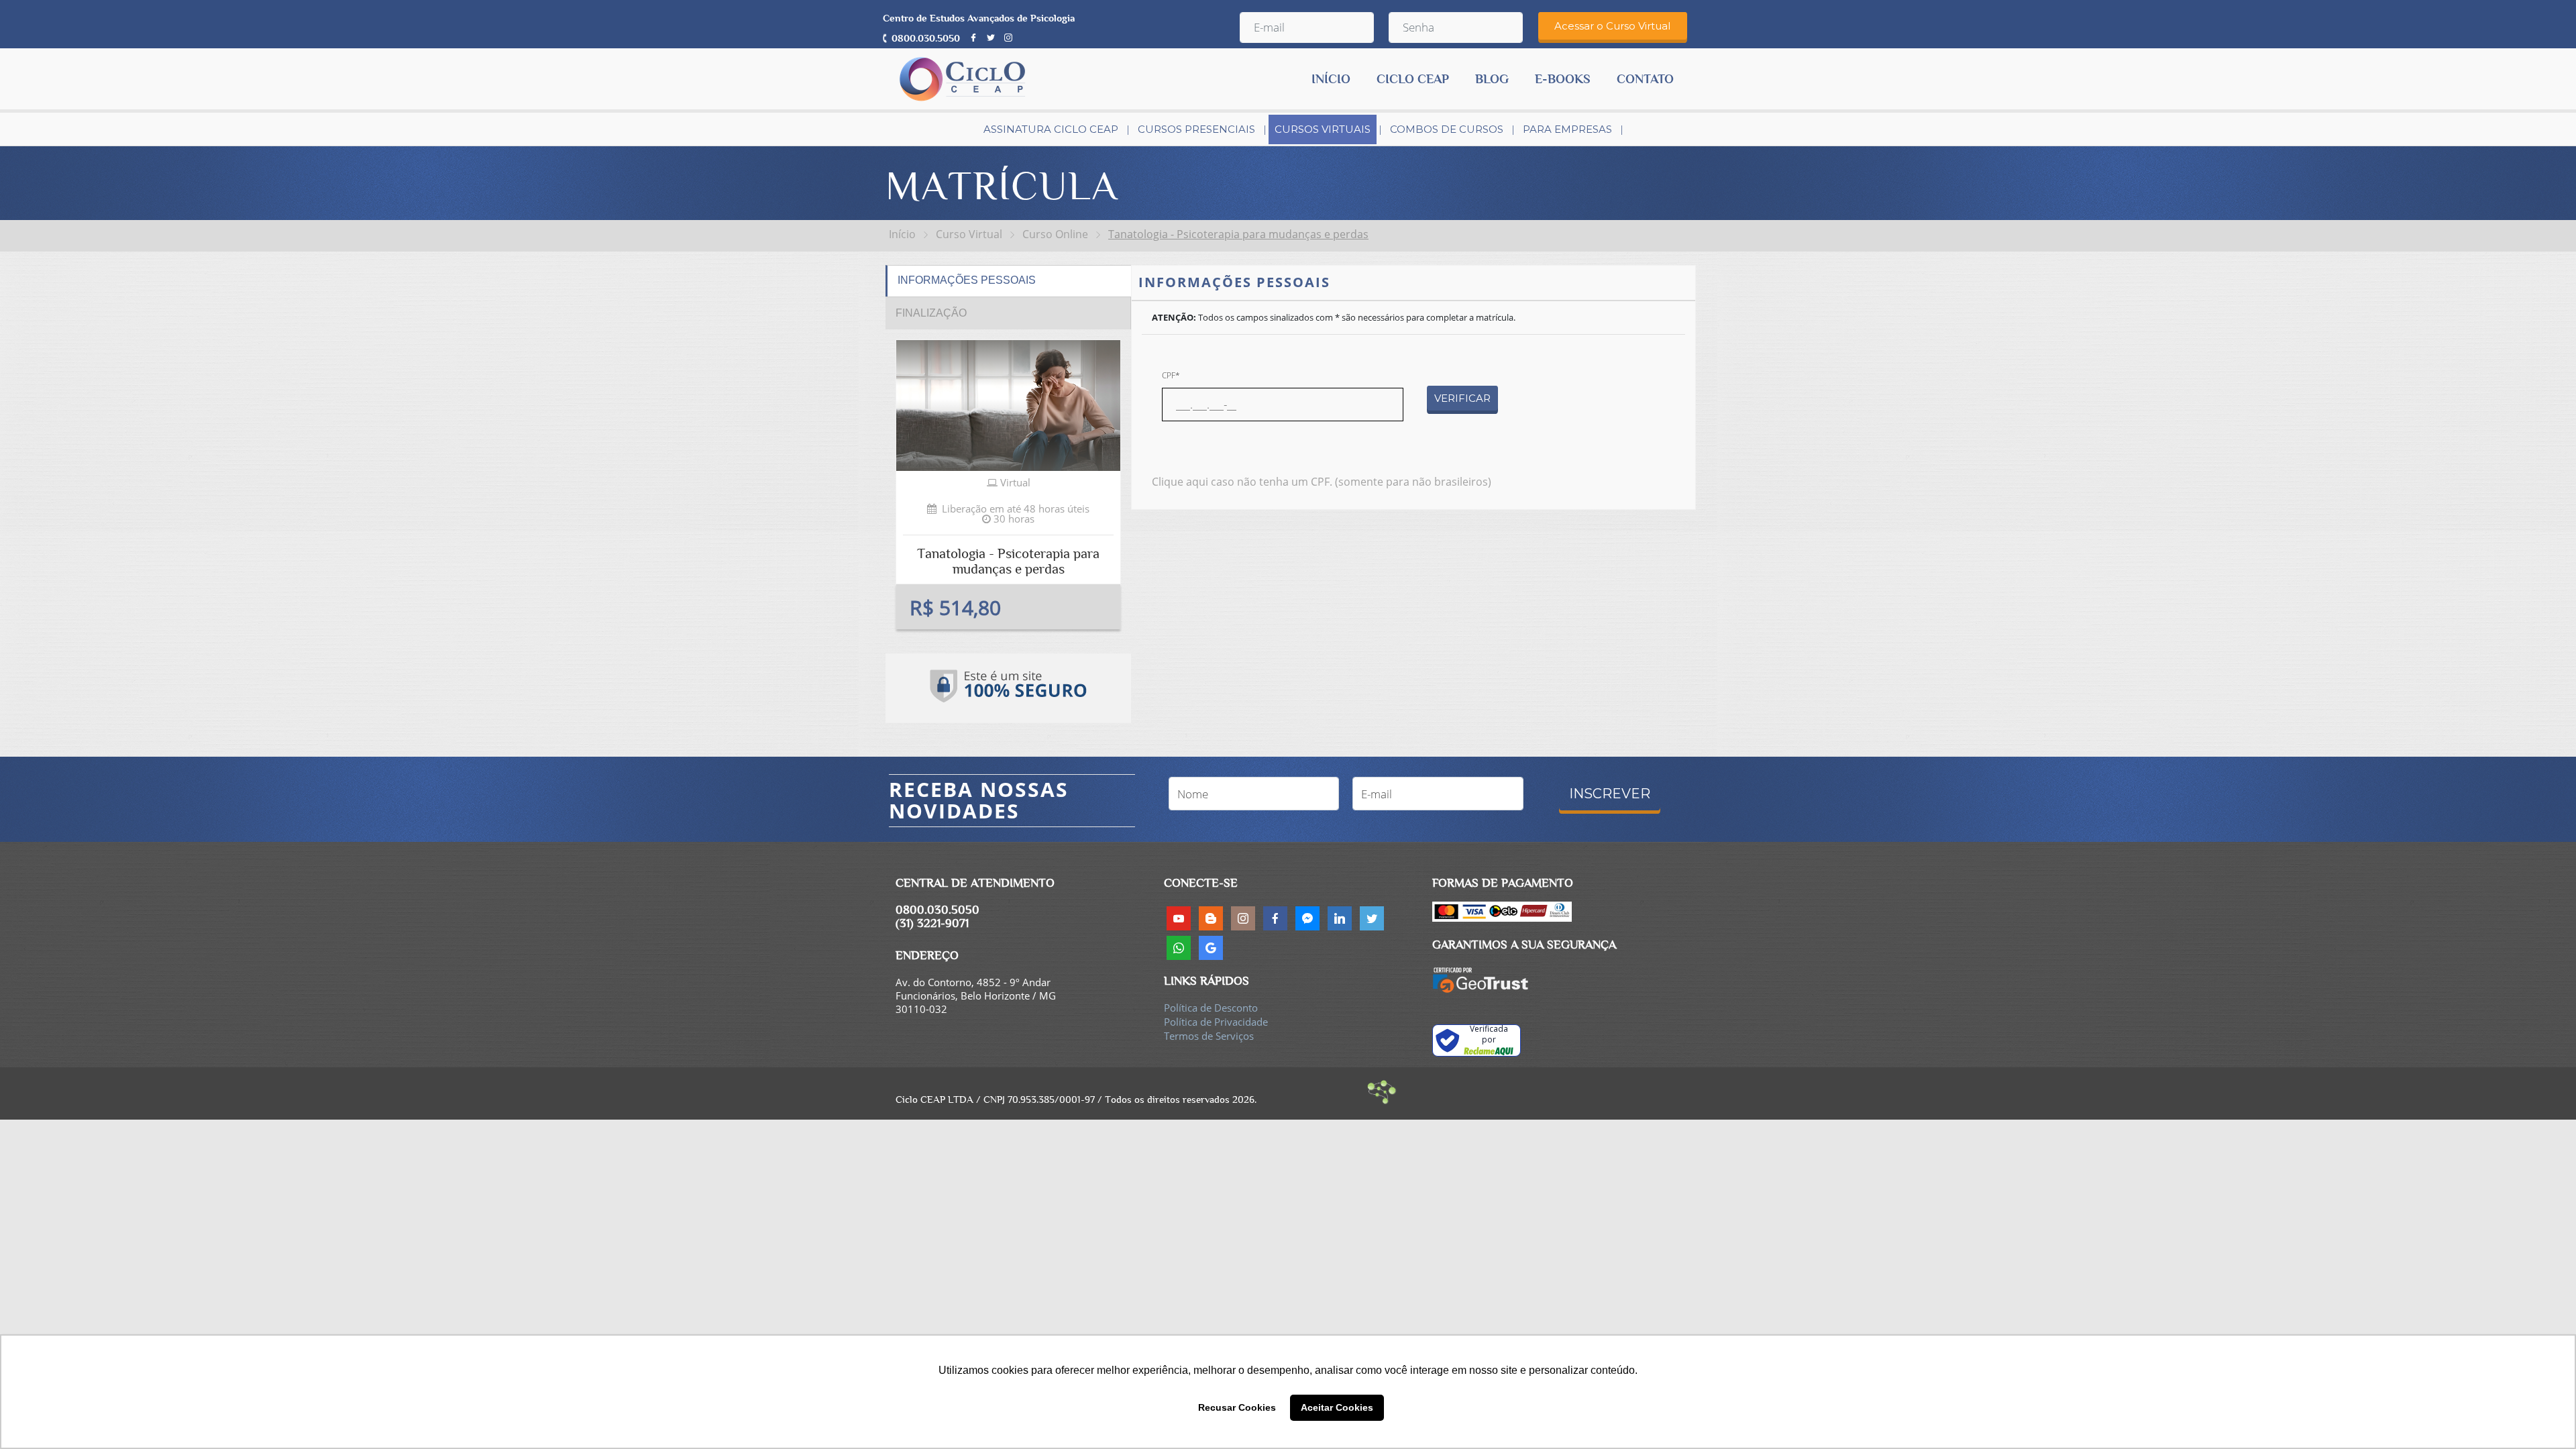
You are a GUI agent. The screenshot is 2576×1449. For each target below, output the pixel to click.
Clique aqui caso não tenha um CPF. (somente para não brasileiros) (1322, 482)
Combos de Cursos (1447, 129)
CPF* (1171, 375)
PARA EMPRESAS (1567, 129)
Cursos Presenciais (1196, 129)
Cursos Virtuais (1323, 129)
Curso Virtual (969, 234)
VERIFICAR (1462, 398)
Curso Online (1055, 234)
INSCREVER (1610, 794)
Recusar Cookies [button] (1237, 1407)
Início (902, 234)
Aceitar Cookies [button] (1337, 1407)
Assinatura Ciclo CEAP (1051, 129)
